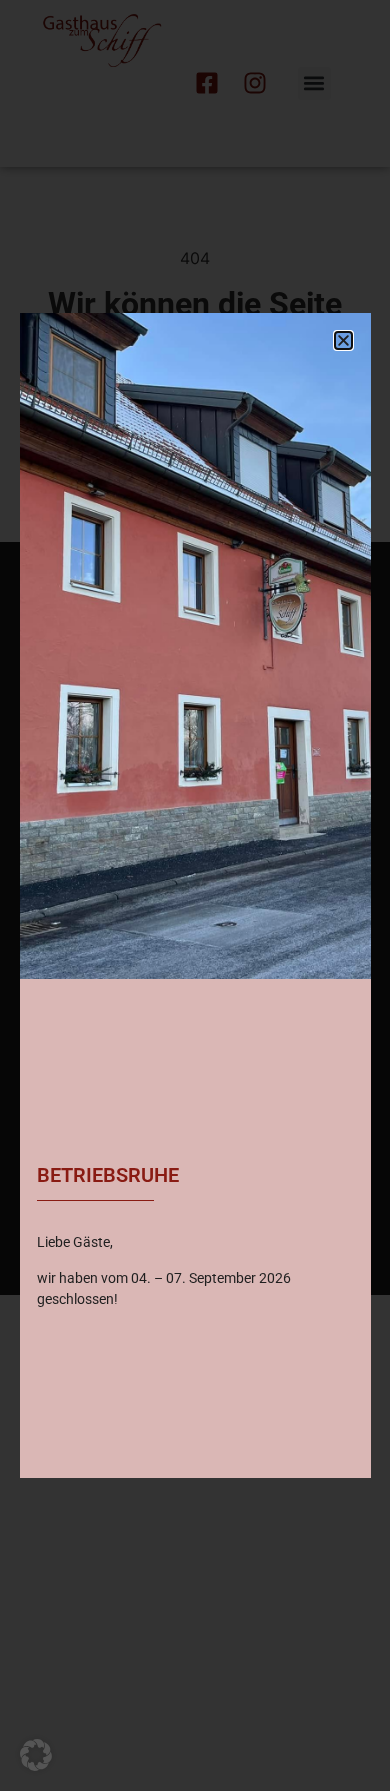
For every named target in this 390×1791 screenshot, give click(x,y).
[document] (195, 895)
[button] (36, 1755)
